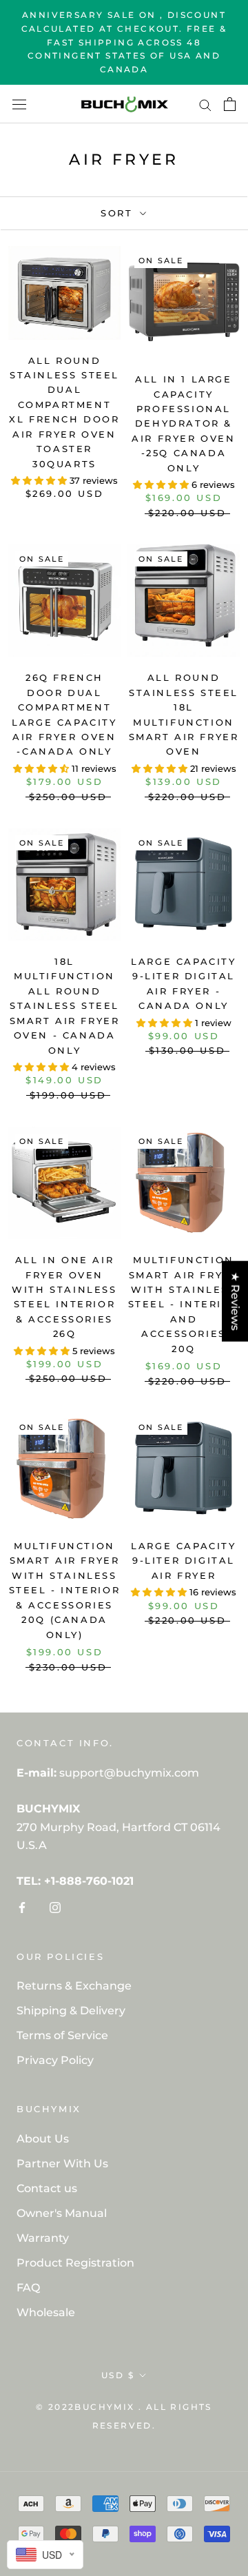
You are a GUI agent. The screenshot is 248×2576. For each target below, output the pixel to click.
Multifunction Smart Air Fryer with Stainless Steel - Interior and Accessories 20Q (184, 1304)
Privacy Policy (55, 2060)
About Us (43, 2139)
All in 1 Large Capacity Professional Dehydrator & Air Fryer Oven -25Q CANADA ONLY (183, 423)
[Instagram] (55, 1908)
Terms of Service (62, 2035)
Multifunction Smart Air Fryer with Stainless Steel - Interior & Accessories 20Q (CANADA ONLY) (65, 1590)
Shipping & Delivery (71, 2011)
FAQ (28, 2288)
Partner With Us (62, 2164)
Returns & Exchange (74, 1986)
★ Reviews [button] (235, 1301)
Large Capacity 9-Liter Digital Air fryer (183, 1561)
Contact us (47, 2188)
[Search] (205, 104)
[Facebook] (22, 1908)
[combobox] (45, 2555)
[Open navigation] (19, 104)
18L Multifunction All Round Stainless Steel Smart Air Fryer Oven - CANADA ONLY (65, 1006)
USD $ (118, 2375)
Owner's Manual (62, 2213)
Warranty (43, 2238)
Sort (119, 213)
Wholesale (46, 2312)
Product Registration (75, 2263)
